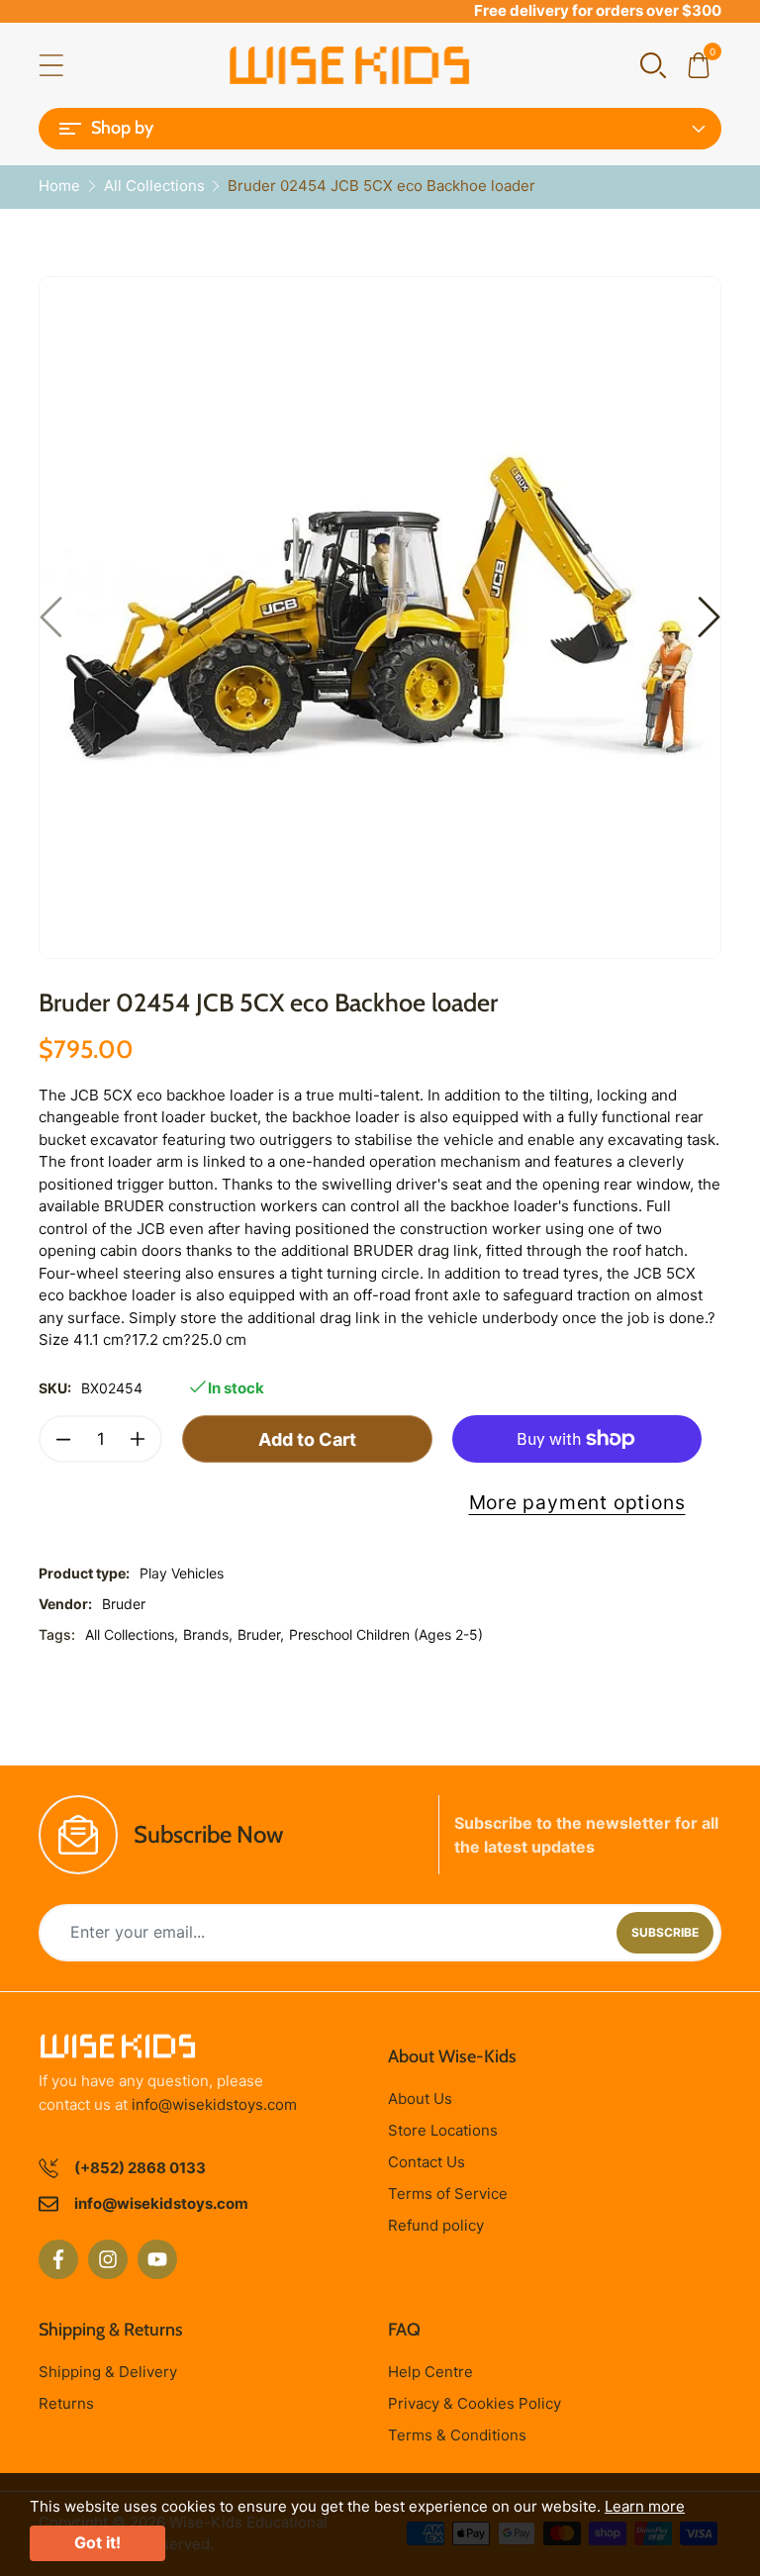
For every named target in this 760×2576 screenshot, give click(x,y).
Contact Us (427, 2162)
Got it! (97, 2542)
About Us (420, 2099)
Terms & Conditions (457, 2435)
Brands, (208, 1634)
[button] (653, 64)
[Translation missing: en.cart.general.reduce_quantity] (63, 1439)
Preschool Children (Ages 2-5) (386, 1634)
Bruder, (261, 1634)
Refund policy (436, 2225)
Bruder (124, 1604)
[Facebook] (58, 2259)
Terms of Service (448, 2194)
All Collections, (132, 1634)
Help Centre (430, 2372)
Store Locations (443, 2130)
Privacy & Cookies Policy (475, 2403)
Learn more (645, 2506)
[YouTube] (157, 2259)
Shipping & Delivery (108, 2372)
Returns (66, 2403)
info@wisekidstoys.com (214, 2104)
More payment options (577, 1502)
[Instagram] (108, 2259)
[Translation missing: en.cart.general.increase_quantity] (138, 1439)
